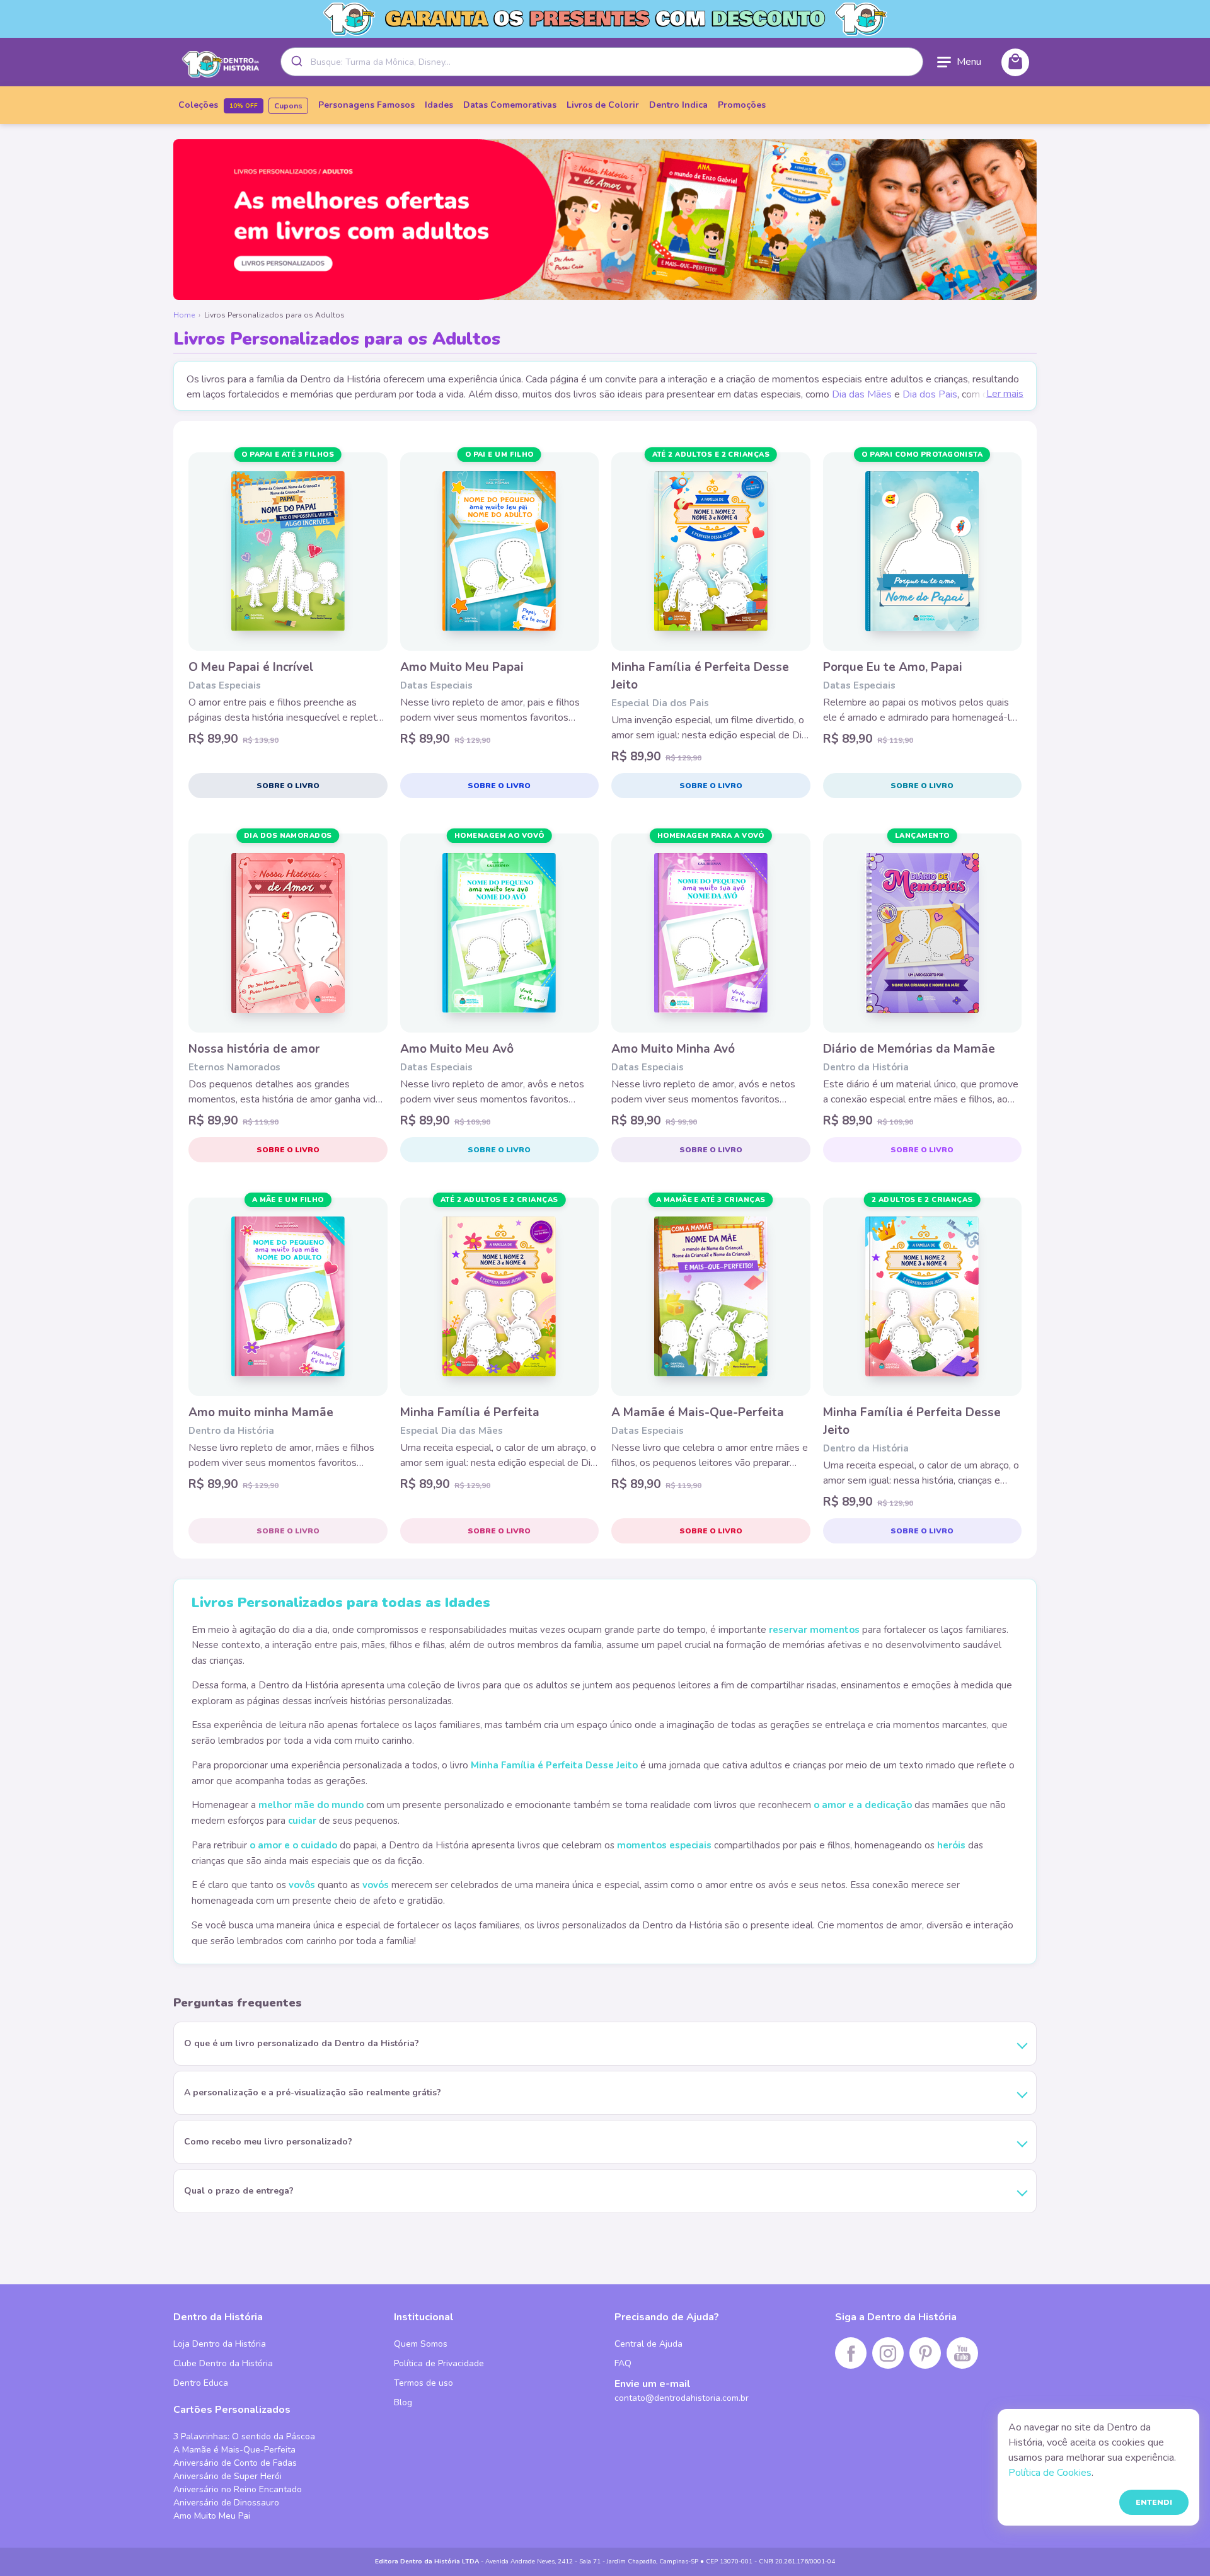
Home (184, 315)
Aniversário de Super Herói (228, 2476)
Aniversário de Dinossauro (226, 2503)
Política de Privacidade (439, 2363)
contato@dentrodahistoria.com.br (682, 2398)
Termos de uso (423, 2383)
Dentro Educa (201, 2383)
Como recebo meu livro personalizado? (268, 2142)
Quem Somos (421, 2344)
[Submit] (296, 62)
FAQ (623, 2363)
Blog (403, 2402)
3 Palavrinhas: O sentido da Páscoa (244, 2436)
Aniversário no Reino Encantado (238, 2489)
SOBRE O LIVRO (288, 786)
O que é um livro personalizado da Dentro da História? (302, 2043)
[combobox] (602, 62)
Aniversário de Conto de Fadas (235, 2463)
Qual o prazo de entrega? (239, 2191)
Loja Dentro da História (220, 2344)
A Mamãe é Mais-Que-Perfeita (234, 2450)
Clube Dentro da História (223, 2363)
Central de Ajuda (648, 2344)
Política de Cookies (1050, 2473)
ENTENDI (1154, 2502)
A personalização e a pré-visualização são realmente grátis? (313, 2092)
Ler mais (1005, 394)
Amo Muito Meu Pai (212, 2516)
